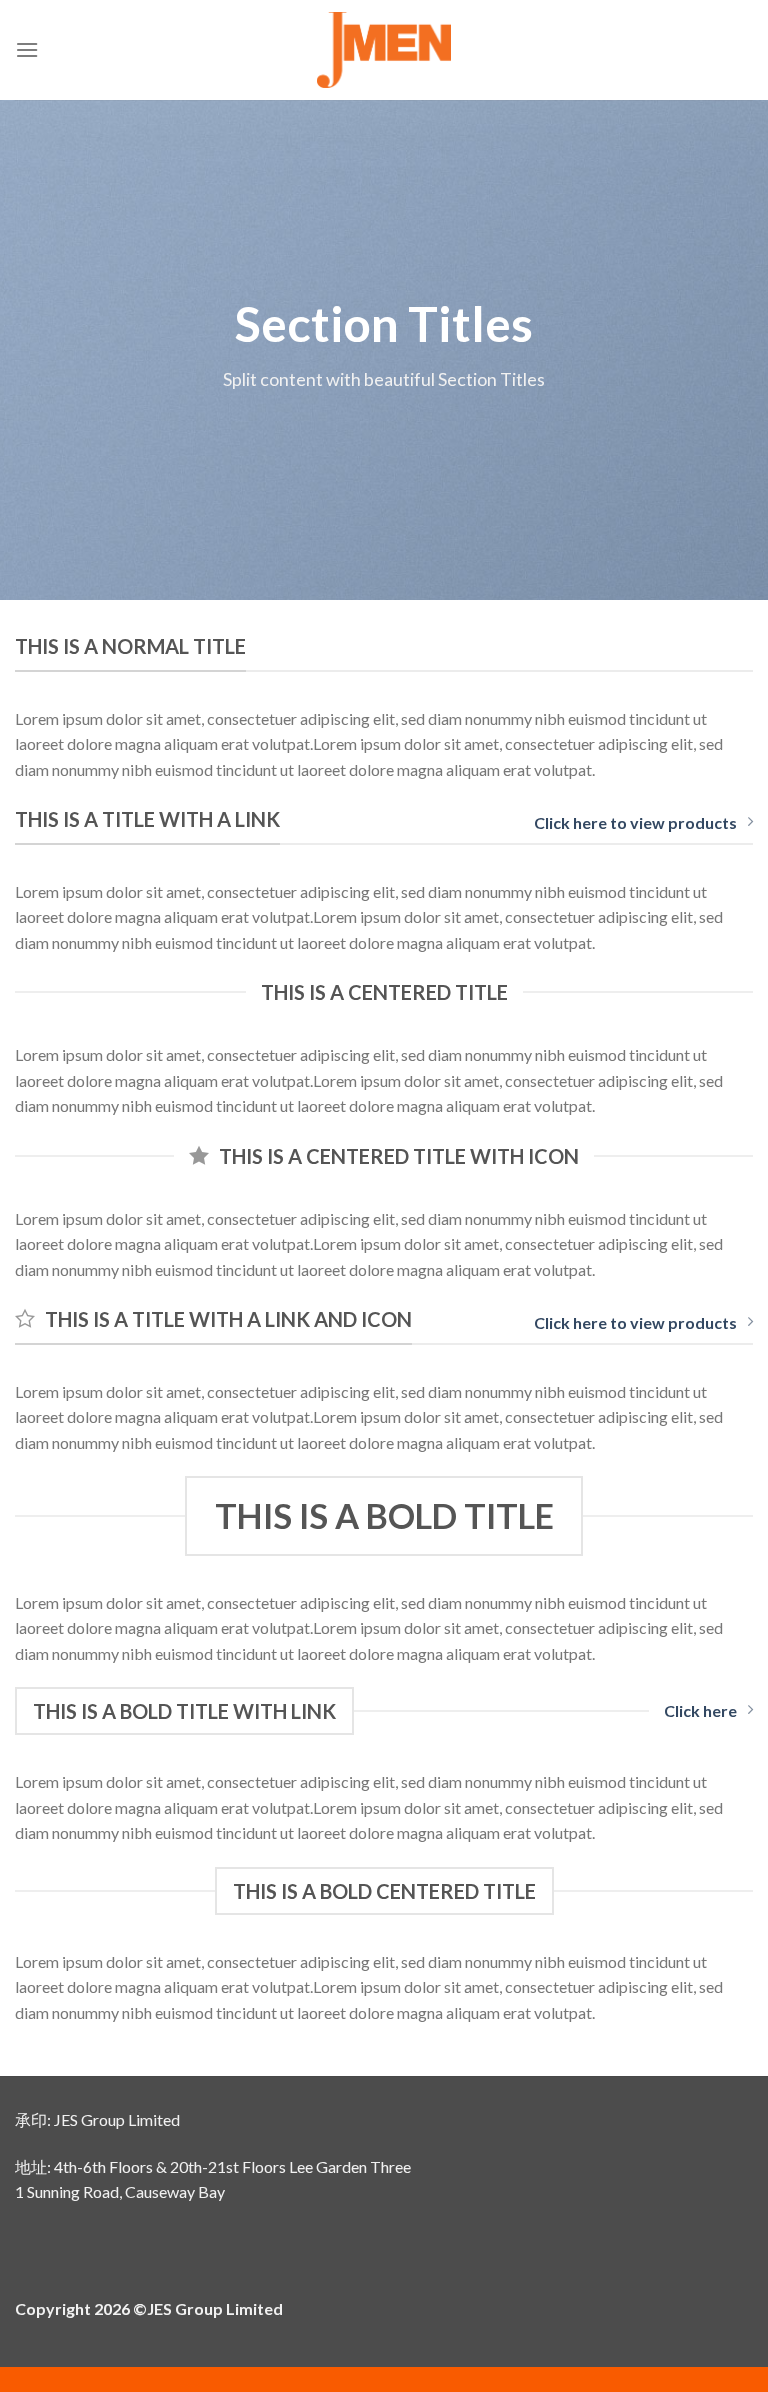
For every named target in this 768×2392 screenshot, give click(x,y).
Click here (700, 1710)
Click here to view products (635, 822)
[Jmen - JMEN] (384, 50)
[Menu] (27, 49)
